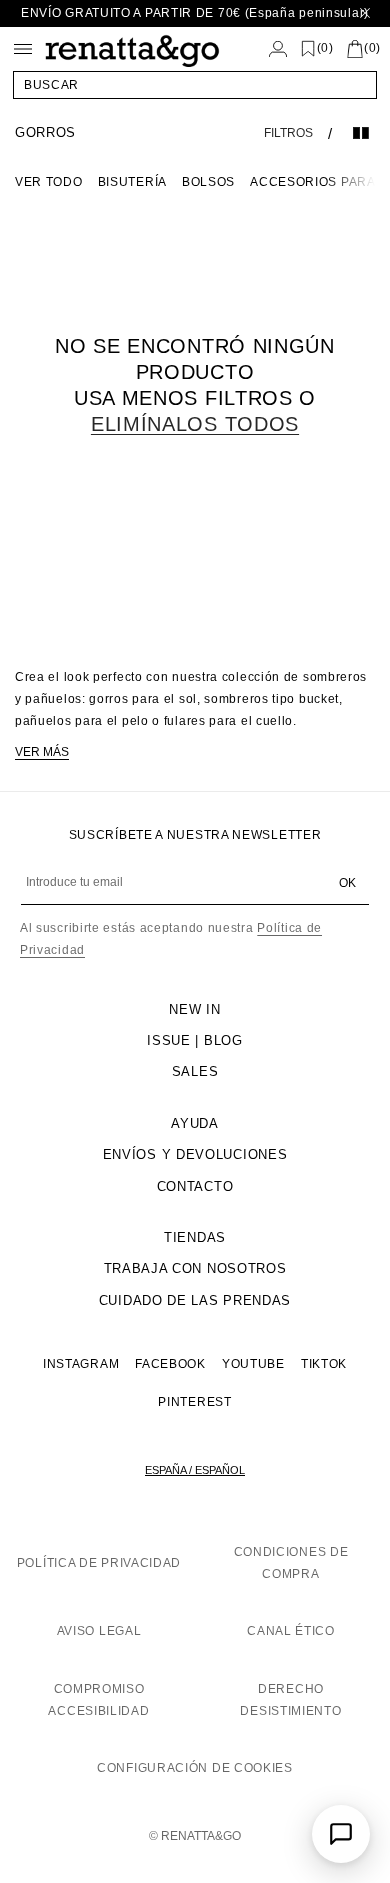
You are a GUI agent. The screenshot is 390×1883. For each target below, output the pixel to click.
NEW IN (194, 1009)
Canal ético (291, 1631)
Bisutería (132, 182)
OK (347, 883)
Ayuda (195, 1123)
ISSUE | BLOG (194, 1040)
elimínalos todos (195, 424)
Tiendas (195, 1237)
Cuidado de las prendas (195, 1300)
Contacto (195, 1186)
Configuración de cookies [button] (195, 1768)
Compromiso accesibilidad (98, 1700)
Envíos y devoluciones (195, 1154)
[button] (195, 85)
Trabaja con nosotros (195, 1268)
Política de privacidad (99, 1563)
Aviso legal (99, 1631)
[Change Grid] (361, 133)
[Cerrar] (365, 13)
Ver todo (49, 182)
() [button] (325, 48)
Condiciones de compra (291, 1563)
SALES (195, 1071)
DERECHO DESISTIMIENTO (290, 1700)
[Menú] (23, 49)
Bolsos (208, 182)
